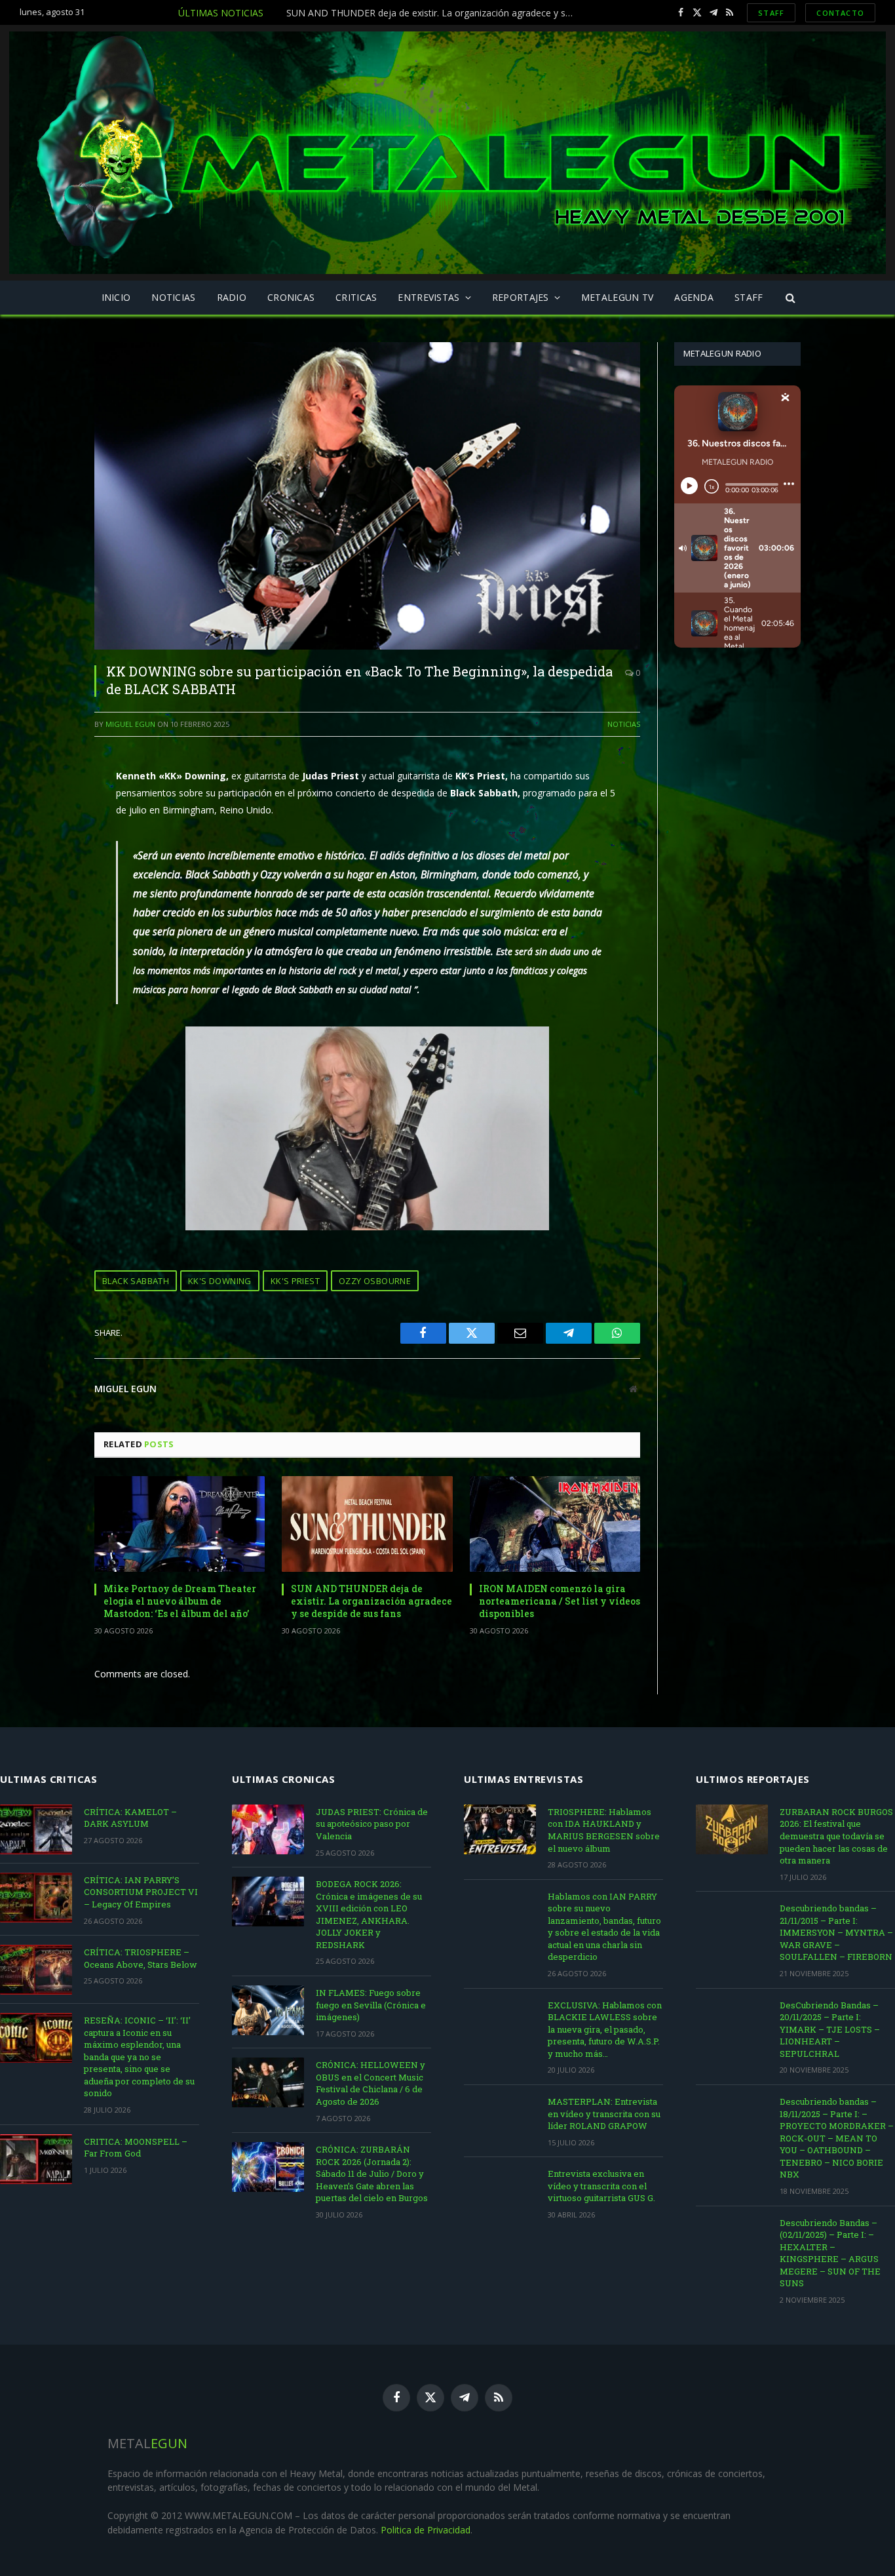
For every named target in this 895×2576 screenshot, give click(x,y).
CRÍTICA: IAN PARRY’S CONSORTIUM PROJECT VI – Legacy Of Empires (141, 1892)
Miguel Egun (130, 724)
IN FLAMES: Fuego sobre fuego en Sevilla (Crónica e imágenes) (371, 2005)
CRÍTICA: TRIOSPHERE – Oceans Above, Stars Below (141, 1958)
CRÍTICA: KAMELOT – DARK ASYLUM (130, 1818)
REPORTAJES (521, 297)
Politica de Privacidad (426, 2530)
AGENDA (694, 297)
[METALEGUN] (447, 153)
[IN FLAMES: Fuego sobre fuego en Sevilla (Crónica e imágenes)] (268, 2010)
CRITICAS (356, 297)
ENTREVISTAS (428, 297)
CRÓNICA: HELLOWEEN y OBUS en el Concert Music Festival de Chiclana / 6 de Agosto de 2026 (371, 2083)
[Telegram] (48, 861)
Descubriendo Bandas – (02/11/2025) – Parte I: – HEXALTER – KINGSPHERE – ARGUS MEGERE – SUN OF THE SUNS (830, 2253)
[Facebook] (48, 767)
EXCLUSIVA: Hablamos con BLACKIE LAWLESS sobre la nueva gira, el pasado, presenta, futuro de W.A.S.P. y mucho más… (605, 2029)
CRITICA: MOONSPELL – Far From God (136, 2148)
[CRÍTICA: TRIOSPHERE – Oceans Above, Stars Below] (36, 1970)
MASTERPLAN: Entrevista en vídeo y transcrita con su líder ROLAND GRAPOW (604, 2114)
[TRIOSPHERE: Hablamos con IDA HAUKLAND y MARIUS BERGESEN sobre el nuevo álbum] (500, 1829)
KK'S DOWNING (220, 1281)
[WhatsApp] (48, 893)
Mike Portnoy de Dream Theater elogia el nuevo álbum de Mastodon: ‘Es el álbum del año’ (180, 1601)
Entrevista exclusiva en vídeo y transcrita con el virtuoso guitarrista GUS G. (601, 2186)
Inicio (116, 297)
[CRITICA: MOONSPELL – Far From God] (36, 2159)
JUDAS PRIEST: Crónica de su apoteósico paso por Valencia (372, 1824)
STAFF (771, 13)
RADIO (232, 297)
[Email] (48, 830)
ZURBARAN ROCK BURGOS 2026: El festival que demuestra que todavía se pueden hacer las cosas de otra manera (836, 1836)
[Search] (790, 298)
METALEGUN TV (617, 297)
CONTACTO (840, 13)
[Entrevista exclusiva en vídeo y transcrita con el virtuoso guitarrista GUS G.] (500, 2191)
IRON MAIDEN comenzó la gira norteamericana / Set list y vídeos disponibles (560, 1601)
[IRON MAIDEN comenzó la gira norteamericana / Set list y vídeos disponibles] (555, 1524)
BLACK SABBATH (136, 1281)
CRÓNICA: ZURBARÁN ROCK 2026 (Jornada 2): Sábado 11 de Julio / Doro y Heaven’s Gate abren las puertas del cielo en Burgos (372, 2174)
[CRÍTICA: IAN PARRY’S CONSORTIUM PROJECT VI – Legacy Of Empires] (36, 1898)
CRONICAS (291, 297)
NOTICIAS (173, 297)
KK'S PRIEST (295, 1281)
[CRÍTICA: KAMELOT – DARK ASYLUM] (36, 1829)
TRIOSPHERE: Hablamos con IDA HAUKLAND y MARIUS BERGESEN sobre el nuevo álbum (604, 1830)
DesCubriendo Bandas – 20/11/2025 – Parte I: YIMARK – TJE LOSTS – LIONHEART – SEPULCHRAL (830, 2029)
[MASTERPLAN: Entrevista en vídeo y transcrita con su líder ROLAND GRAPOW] (500, 2119)
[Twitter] (48, 798)
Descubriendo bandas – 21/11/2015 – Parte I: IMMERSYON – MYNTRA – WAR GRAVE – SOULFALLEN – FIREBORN (836, 1932)
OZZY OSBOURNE (375, 1281)
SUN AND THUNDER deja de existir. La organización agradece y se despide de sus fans (434, 13)
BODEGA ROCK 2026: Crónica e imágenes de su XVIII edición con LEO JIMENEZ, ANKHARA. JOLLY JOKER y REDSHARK (369, 1914)
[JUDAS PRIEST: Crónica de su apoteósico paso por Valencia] (268, 1829)
